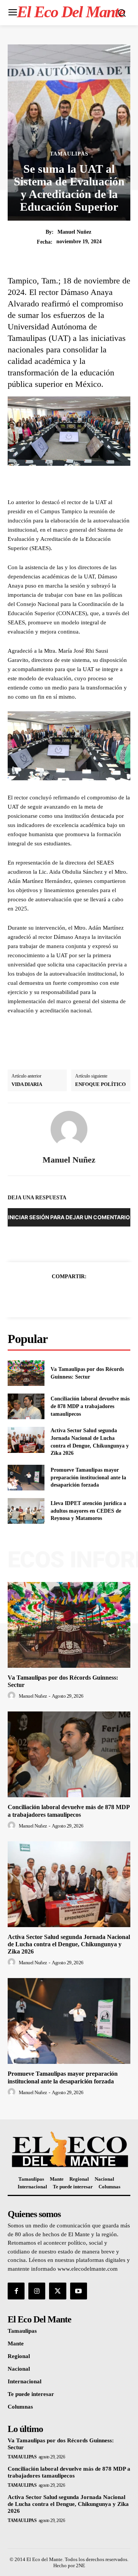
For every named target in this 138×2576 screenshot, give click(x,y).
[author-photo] (13, 1696)
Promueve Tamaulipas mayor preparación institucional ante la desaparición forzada (88, 1477)
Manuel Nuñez (74, 232)
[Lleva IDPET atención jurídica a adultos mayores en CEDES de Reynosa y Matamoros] (26, 1511)
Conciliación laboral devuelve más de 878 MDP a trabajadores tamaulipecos (90, 1406)
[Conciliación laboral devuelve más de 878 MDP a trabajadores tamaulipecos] (26, 1406)
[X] (60, 1295)
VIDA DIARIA (27, 1084)
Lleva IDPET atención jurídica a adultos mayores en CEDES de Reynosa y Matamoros (88, 1511)
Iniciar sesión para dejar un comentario (69, 1217)
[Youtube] (79, 2291)
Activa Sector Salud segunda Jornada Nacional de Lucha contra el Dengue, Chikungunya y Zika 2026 (69, 1944)
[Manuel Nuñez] (69, 1129)
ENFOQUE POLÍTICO (100, 1084)
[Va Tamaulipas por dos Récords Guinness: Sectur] (26, 1373)
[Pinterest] (78, 1295)
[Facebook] (43, 1295)
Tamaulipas (69, 154)
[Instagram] (37, 2291)
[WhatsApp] (95, 1295)
